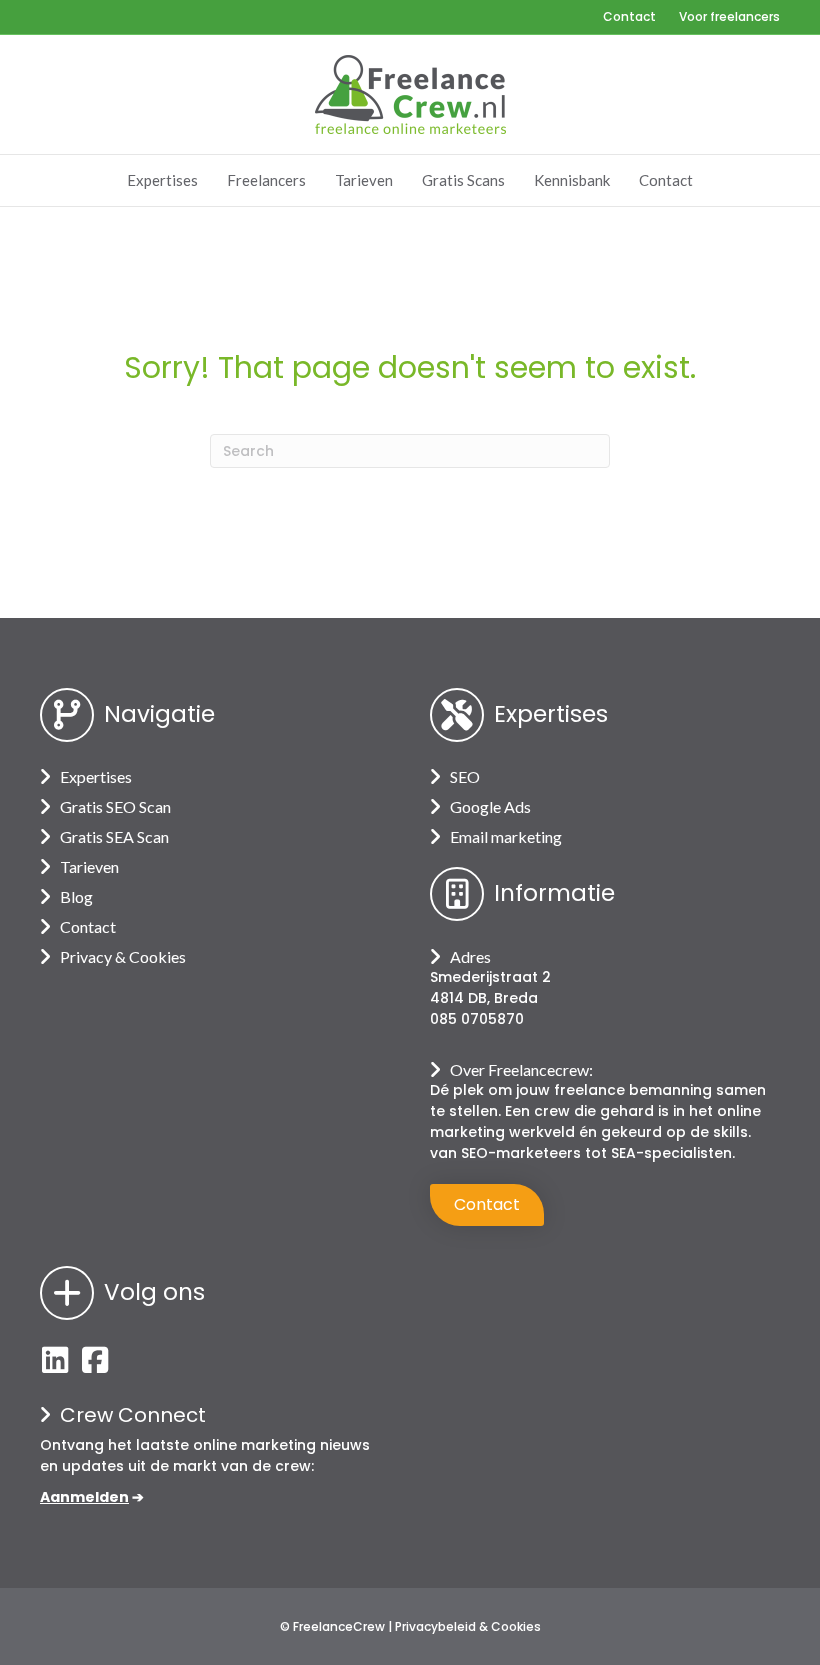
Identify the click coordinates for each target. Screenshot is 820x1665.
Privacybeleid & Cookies (468, 1626)
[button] (55, 1360)
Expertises (162, 180)
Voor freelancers (729, 16)
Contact (629, 16)
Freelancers (266, 180)
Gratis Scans (463, 180)
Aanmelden (84, 1497)
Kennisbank (572, 180)
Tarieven (364, 180)
